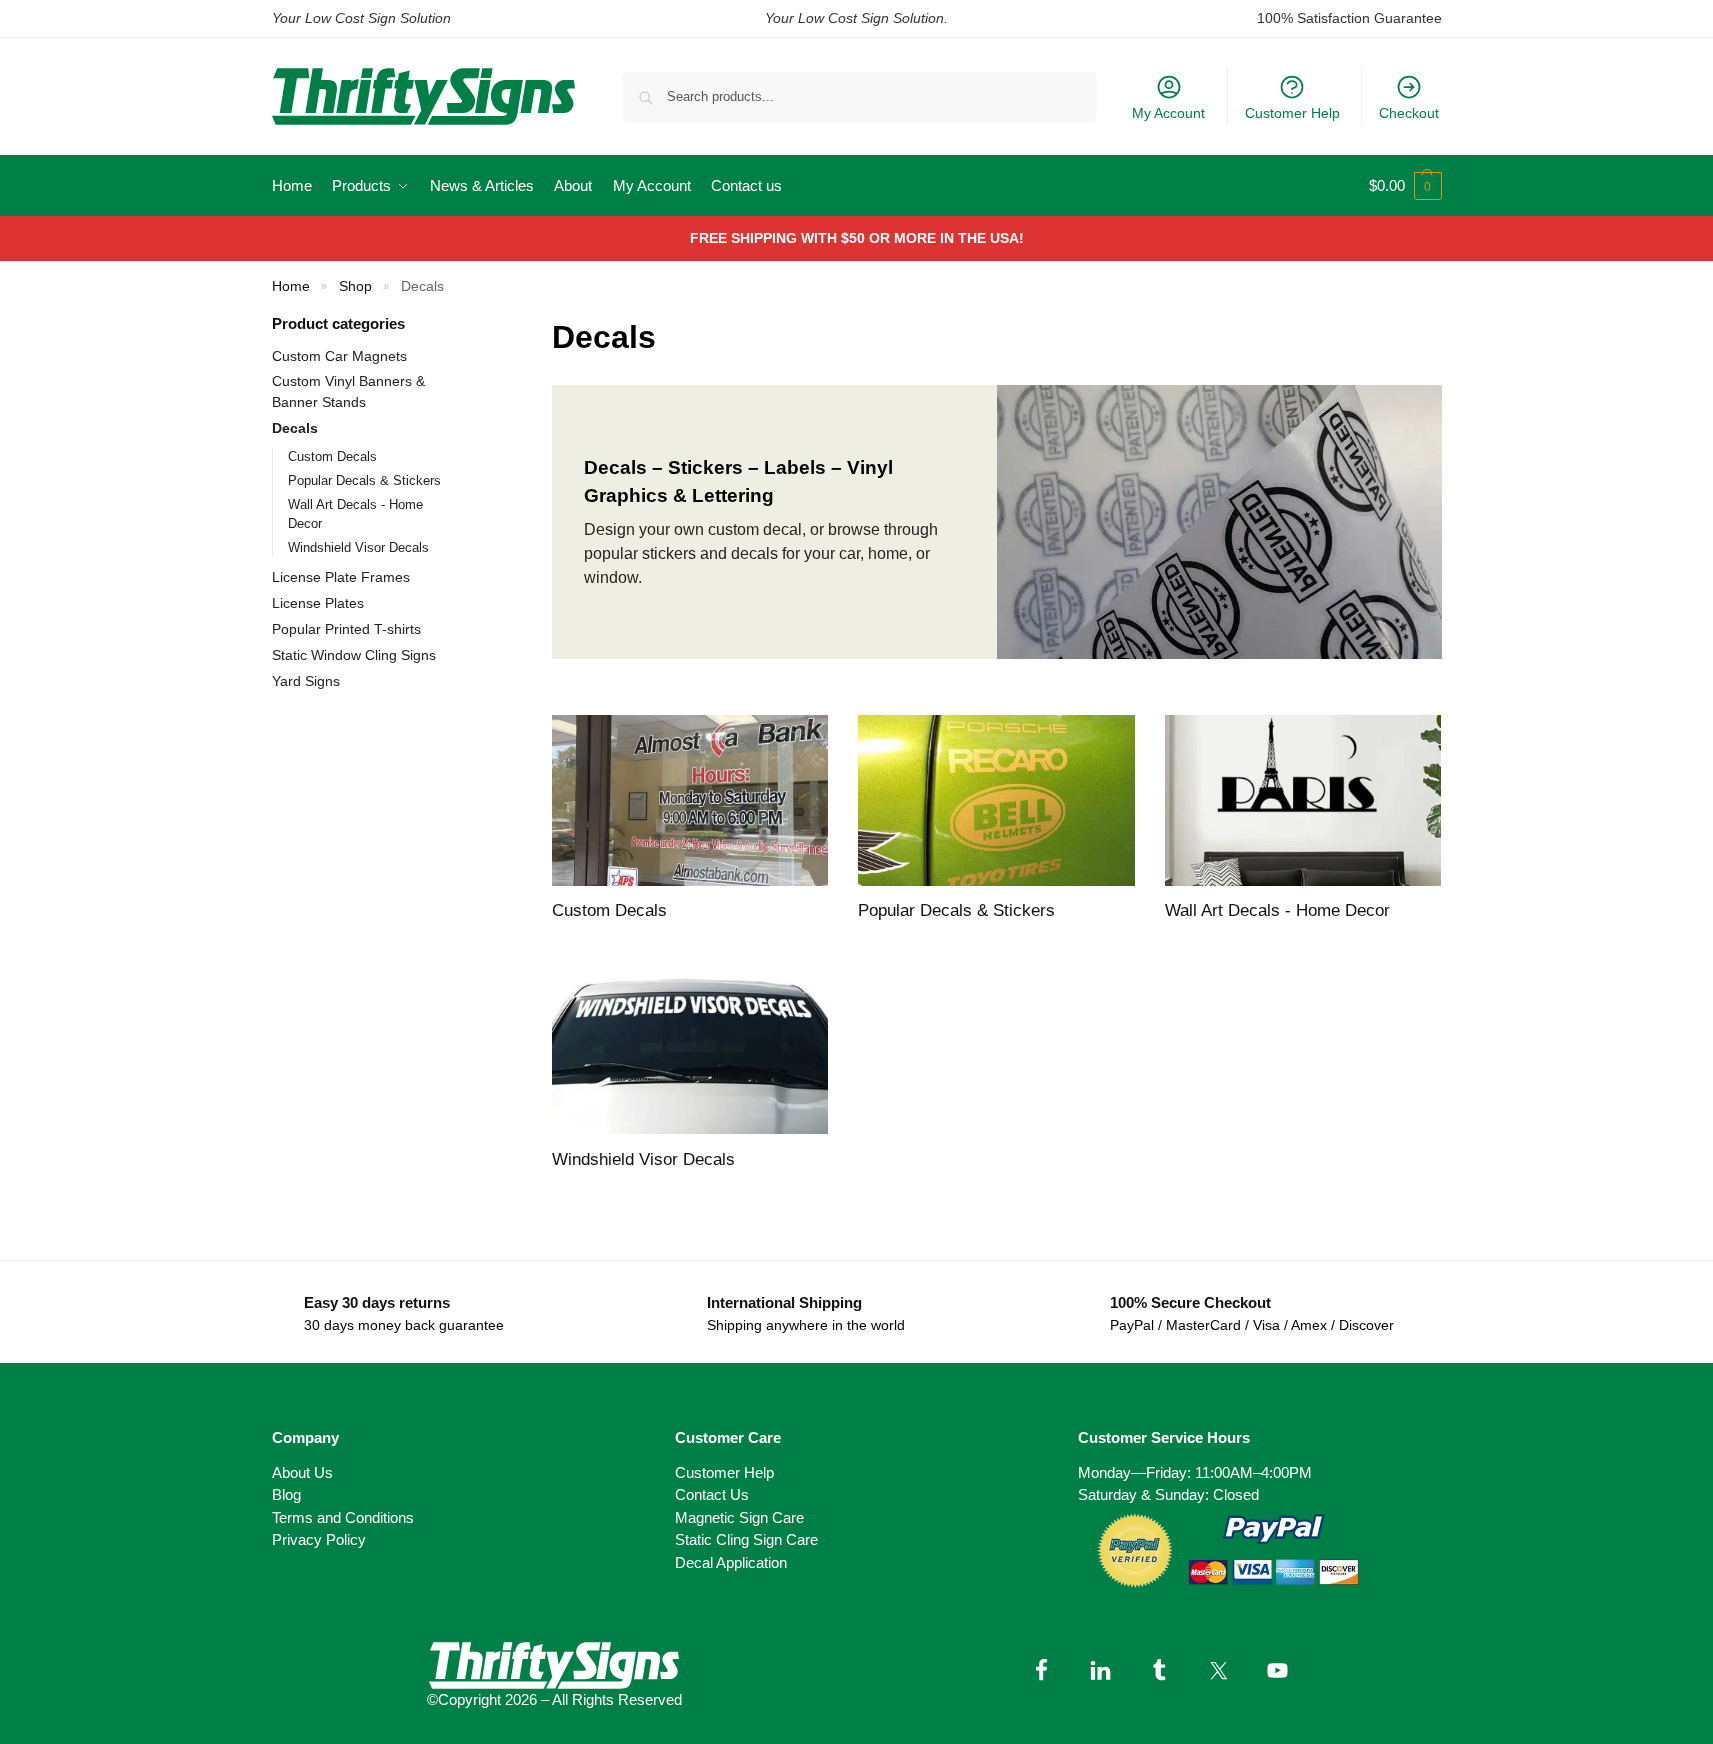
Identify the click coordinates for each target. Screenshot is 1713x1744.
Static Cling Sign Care (746, 1539)
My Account (1168, 113)
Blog (286, 1494)
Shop (355, 286)
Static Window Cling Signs (354, 655)
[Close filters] (476, 325)
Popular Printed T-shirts (346, 629)
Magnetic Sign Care (739, 1517)
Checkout (1409, 113)
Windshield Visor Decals (358, 547)
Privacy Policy (319, 1539)
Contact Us (712, 1494)
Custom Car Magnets (339, 356)
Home (291, 286)
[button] (1405, 186)
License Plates (318, 603)
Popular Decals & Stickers (364, 480)
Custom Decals (332, 456)
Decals (295, 428)
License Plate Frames (341, 577)
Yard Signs (306, 681)
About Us (302, 1472)
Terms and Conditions (343, 1517)
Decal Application (731, 1562)
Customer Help (1292, 113)
